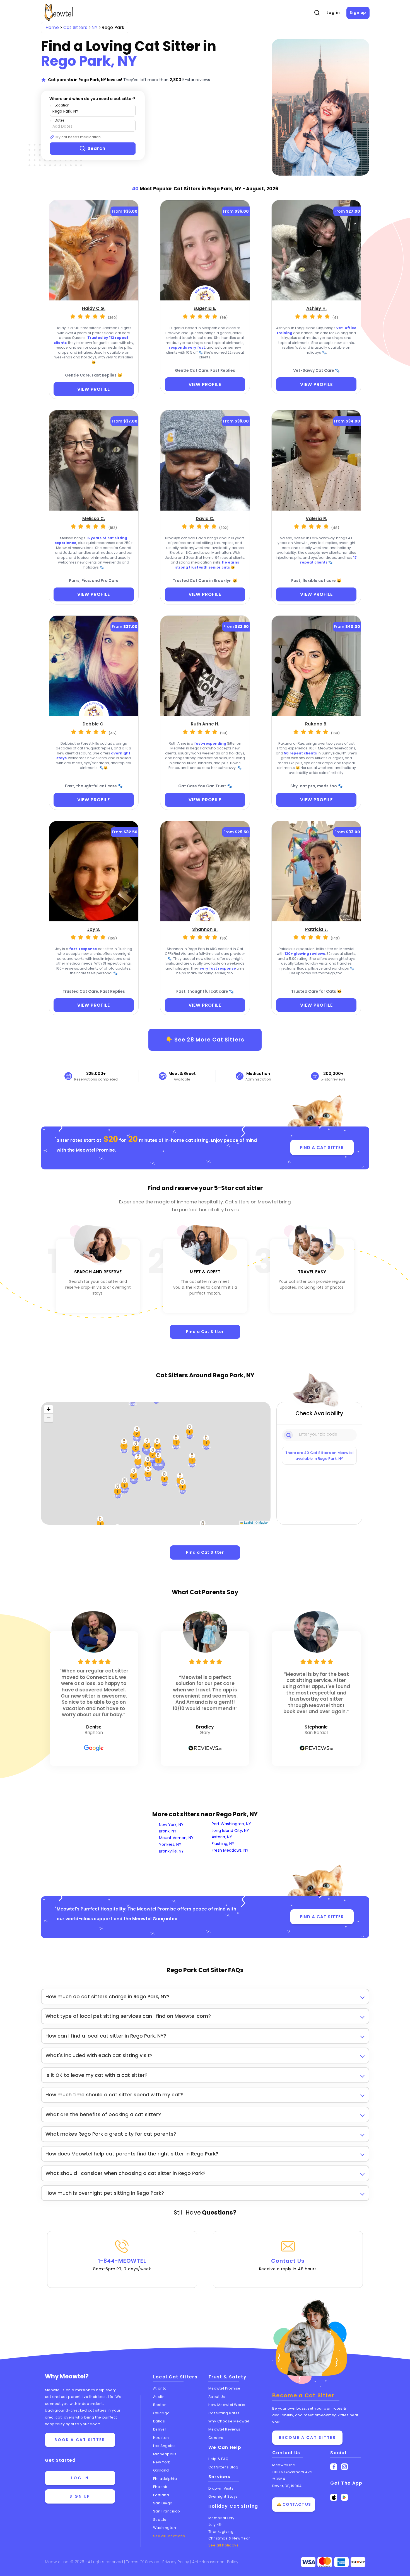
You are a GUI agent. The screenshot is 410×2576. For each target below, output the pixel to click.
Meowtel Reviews (224, 2429)
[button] (138, 1461)
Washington (165, 2528)
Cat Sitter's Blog (223, 2467)
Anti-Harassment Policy (215, 2562)
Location (62, 105)
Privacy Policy (176, 2562)
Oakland (161, 2470)
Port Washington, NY (231, 1824)
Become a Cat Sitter (307, 2437)
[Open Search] (317, 13)
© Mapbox (262, 1522)
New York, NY (171, 1825)
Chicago (161, 2413)
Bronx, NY (168, 1831)
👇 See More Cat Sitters (205, 1040)
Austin (159, 2397)
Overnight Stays (223, 2496)
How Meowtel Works (227, 2405)
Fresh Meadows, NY (230, 1850)
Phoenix (161, 2487)
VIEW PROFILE (94, 389)
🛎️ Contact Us (294, 2504)
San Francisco (167, 2511)
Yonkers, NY (170, 1844)
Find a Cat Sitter (205, 1332)
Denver (160, 2429)
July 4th (216, 2525)
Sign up (358, 13)
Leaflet (248, 1522)
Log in (333, 13)
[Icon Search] (289, 1435)
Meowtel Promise (95, 1150)
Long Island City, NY (230, 1830)
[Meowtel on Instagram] (345, 2467)
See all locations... (171, 2536)
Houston (161, 2438)
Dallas (159, 2421)
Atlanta (160, 2388)
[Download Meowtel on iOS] (334, 2497)
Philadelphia (165, 2479)
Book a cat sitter (80, 2440)
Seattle (160, 2520)
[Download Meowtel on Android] (345, 2497)
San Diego (163, 2503)
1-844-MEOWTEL (122, 2264)
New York (161, 2462)
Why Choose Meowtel (229, 2421)
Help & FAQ (219, 2459)
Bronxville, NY (171, 1851)
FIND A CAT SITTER (322, 1148)
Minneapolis (165, 2454)
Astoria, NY (222, 1837)
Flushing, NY (223, 1844)
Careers (216, 2438)
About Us (217, 2397)
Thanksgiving (221, 2532)
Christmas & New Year (229, 2538)
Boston (160, 2405)
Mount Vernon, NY (176, 1838)
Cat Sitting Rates (224, 2413)
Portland (161, 2495)
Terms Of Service (143, 2562)
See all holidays (224, 2545)
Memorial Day (221, 2518)
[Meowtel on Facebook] (334, 2467)
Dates (60, 120)
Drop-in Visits (221, 2488)
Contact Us (288, 2264)
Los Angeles (164, 2446)
